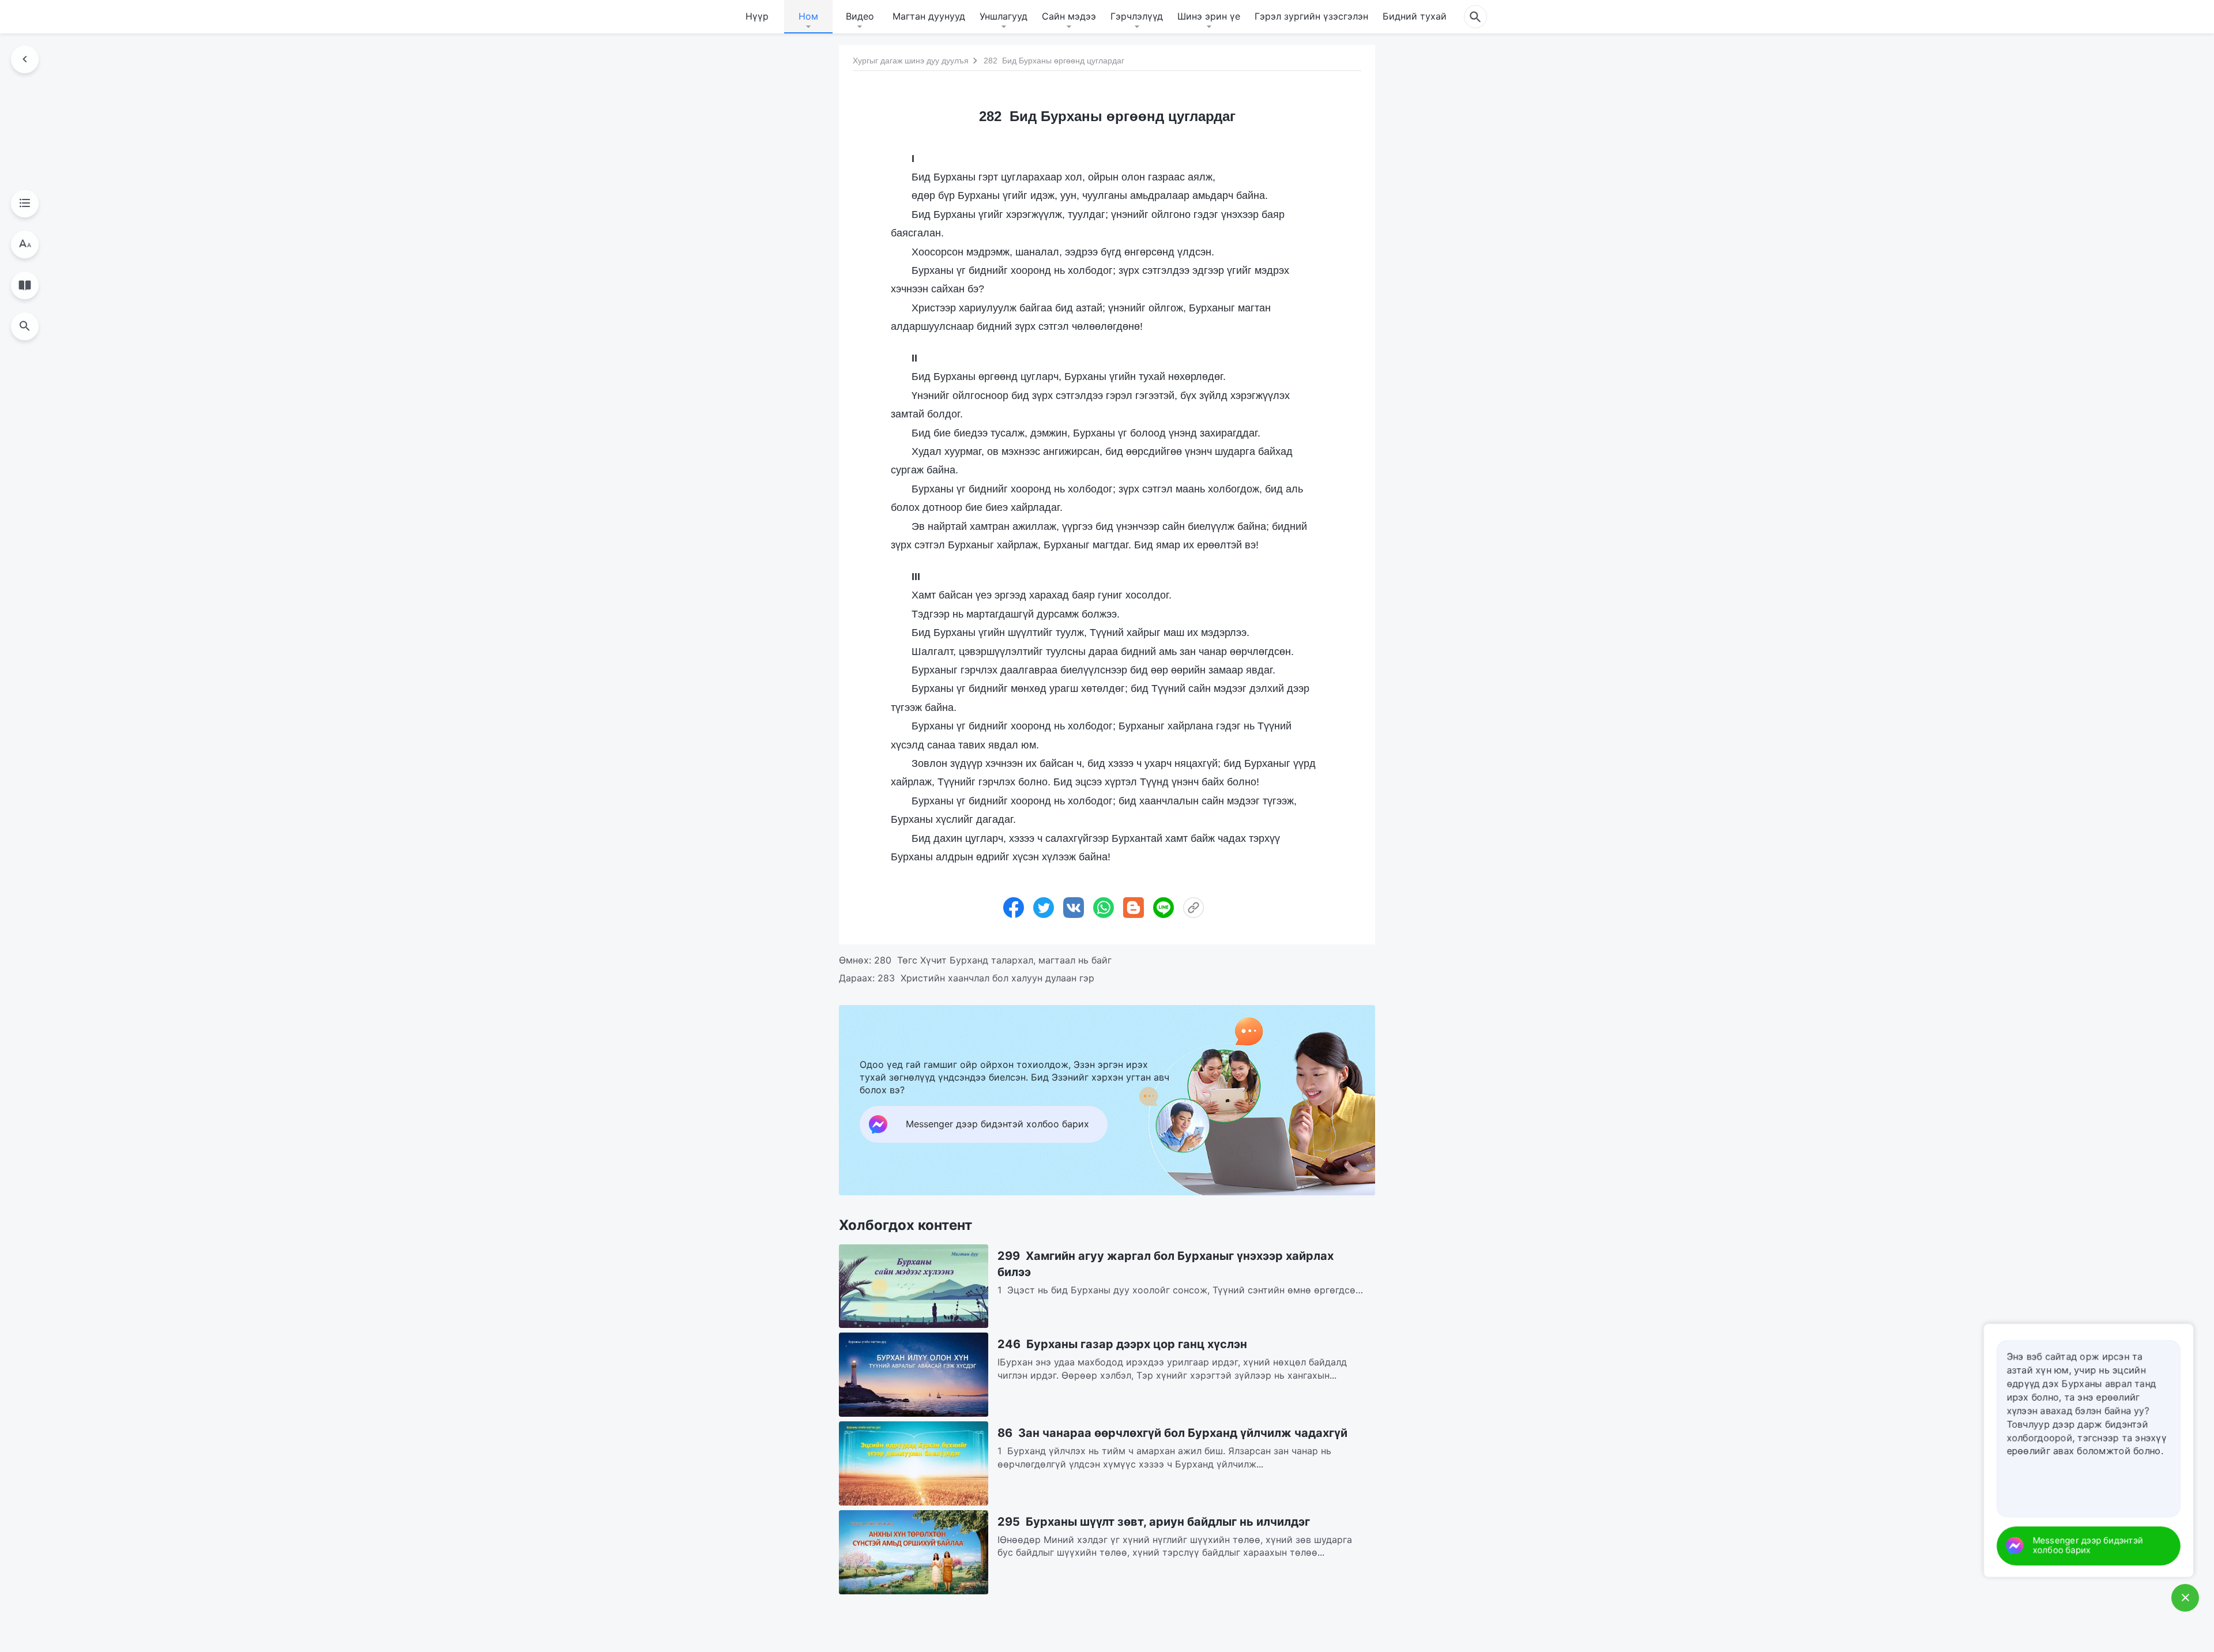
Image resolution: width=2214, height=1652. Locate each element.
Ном (808, 16)
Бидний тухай (1415, 16)
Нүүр (757, 16)
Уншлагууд (1004, 16)
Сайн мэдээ (1069, 16)
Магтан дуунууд (929, 16)
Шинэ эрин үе (1209, 16)
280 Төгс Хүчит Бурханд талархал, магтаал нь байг (993, 960)
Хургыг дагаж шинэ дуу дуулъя (911, 61)
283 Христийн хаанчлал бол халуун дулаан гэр (986, 978)
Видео (860, 16)
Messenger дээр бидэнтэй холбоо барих (2100, 1546)
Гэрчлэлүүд (1137, 16)
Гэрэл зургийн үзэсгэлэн (1311, 16)
